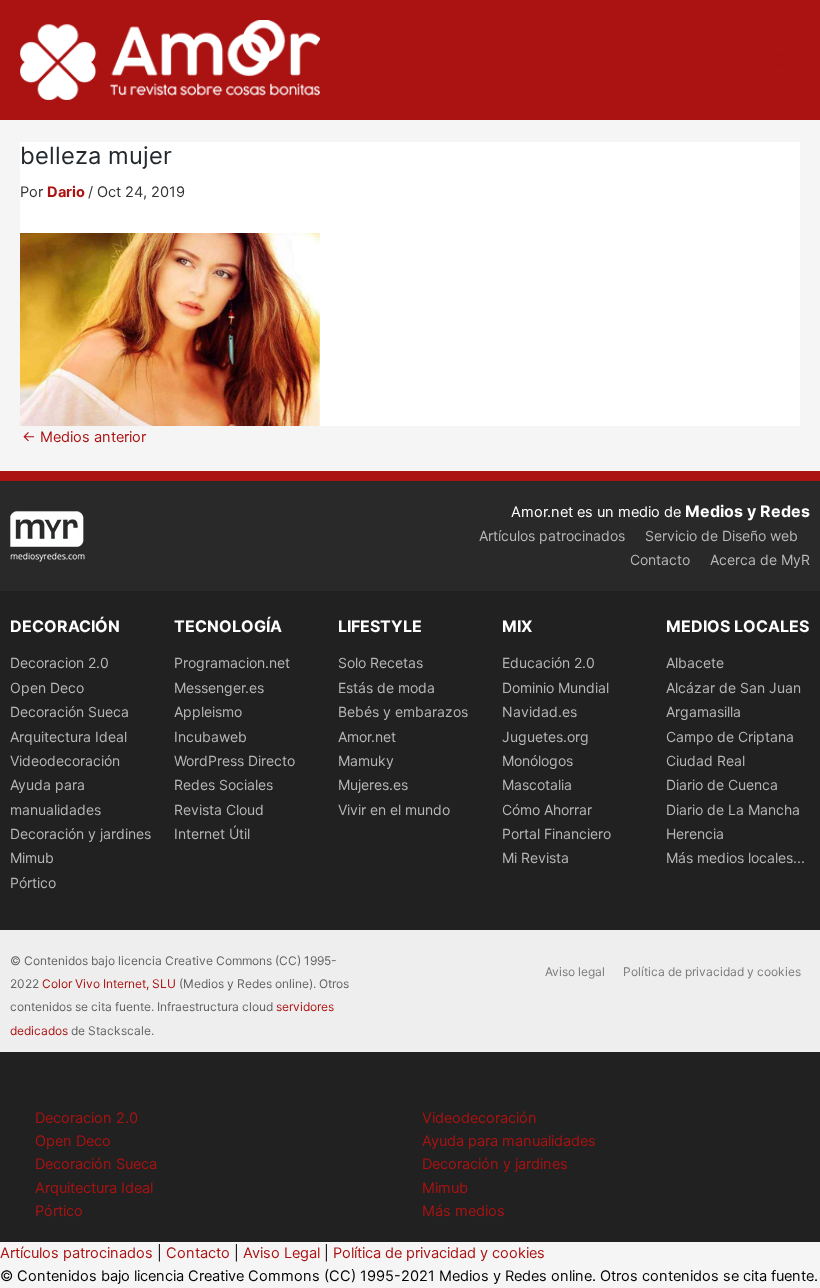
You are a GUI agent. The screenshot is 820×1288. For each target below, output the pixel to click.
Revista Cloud (219, 809)
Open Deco (47, 687)
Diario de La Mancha (733, 809)
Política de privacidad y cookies (712, 971)
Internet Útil (212, 833)
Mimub (32, 857)
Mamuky (366, 760)
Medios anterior (84, 437)
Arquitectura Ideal (68, 736)
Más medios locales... (735, 857)
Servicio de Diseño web (721, 535)
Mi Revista (535, 857)
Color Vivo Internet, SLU (109, 983)
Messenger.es (219, 687)
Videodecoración (65, 760)
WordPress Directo (234, 760)
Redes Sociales (223, 784)
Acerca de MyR (760, 559)
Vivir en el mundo (394, 809)
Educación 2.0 (548, 662)
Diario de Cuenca (722, 784)
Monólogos (537, 760)
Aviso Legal (281, 1253)
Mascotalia (537, 784)
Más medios (463, 1211)
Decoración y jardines (80, 833)
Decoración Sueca (69, 711)
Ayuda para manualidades (509, 1141)
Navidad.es (539, 711)
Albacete (695, 662)
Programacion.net (232, 662)
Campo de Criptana (730, 736)
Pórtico (33, 882)
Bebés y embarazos (403, 711)
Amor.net (367, 736)
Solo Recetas (380, 662)
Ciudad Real (705, 760)
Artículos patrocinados (552, 535)
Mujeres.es (373, 784)
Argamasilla (703, 711)
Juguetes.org (545, 736)
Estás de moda (386, 687)
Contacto (660, 559)
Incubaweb (210, 736)
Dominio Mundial (555, 687)
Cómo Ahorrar (547, 809)
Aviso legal (575, 971)
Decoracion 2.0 (59, 662)
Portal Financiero (556, 833)
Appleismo (208, 711)
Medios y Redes (747, 511)
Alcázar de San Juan (733, 687)
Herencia (695, 833)
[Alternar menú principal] (779, 60)
